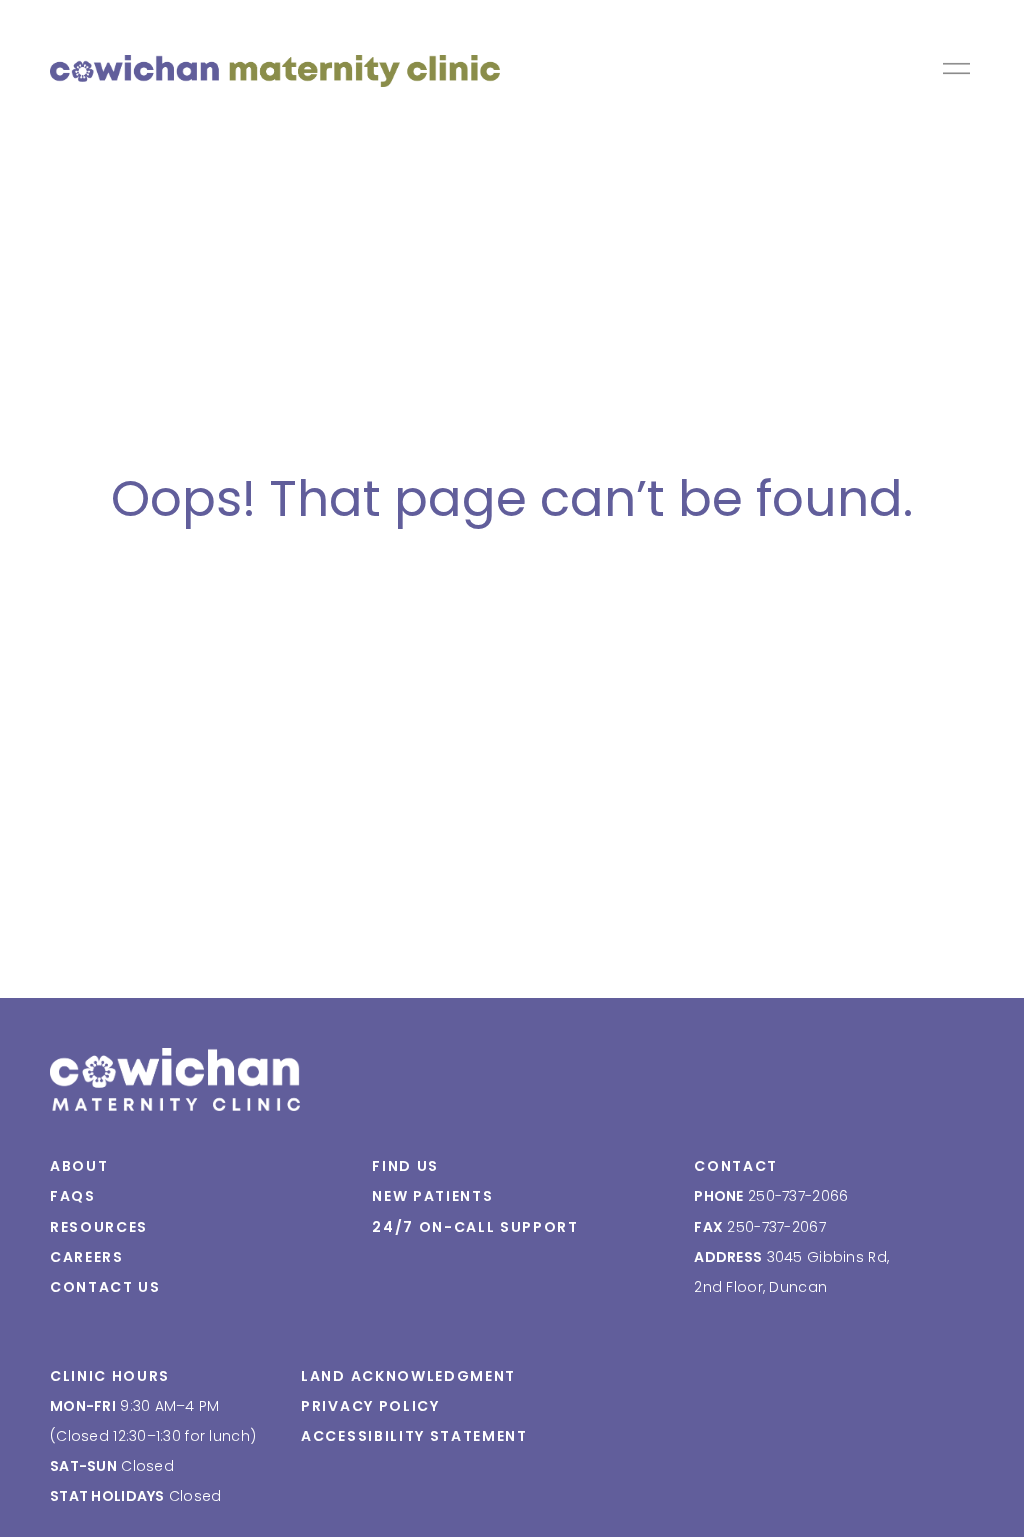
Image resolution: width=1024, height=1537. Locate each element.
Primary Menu (958, 68)
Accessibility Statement (414, 1436)
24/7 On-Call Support (475, 1227)
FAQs (73, 1196)
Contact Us (105, 1287)
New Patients (432, 1196)
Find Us (405, 1166)
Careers (87, 1257)
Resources (99, 1227)
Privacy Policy (370, 1406)
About (79, 1166)
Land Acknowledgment (408, 1376)
